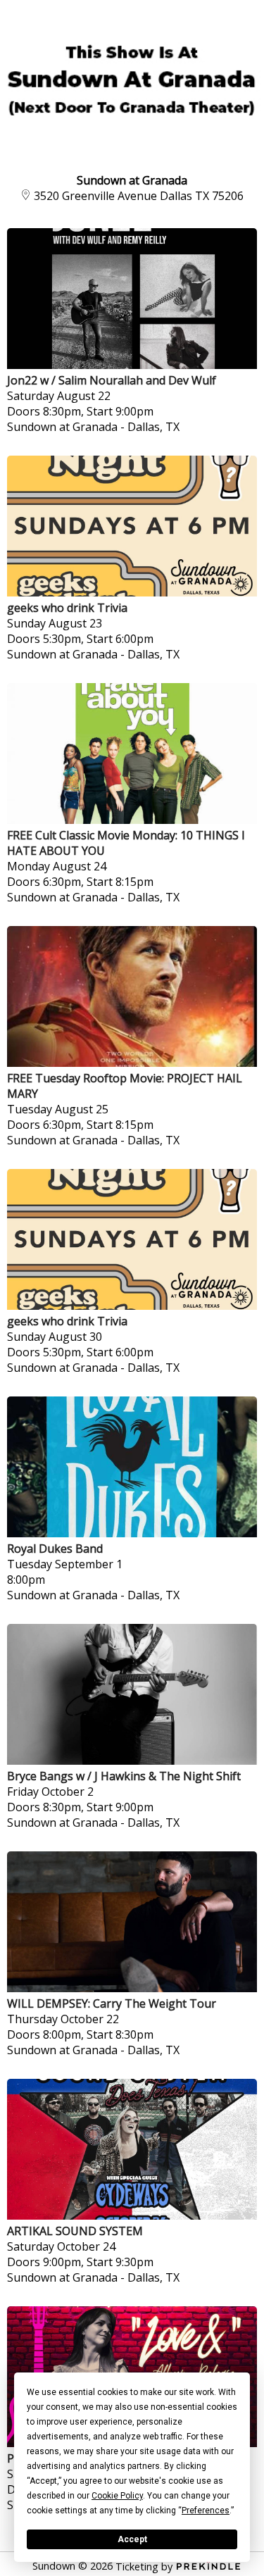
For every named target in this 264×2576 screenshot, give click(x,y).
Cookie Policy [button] (117, 2496)
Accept (132, 2539)
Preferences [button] (206, 2511)
